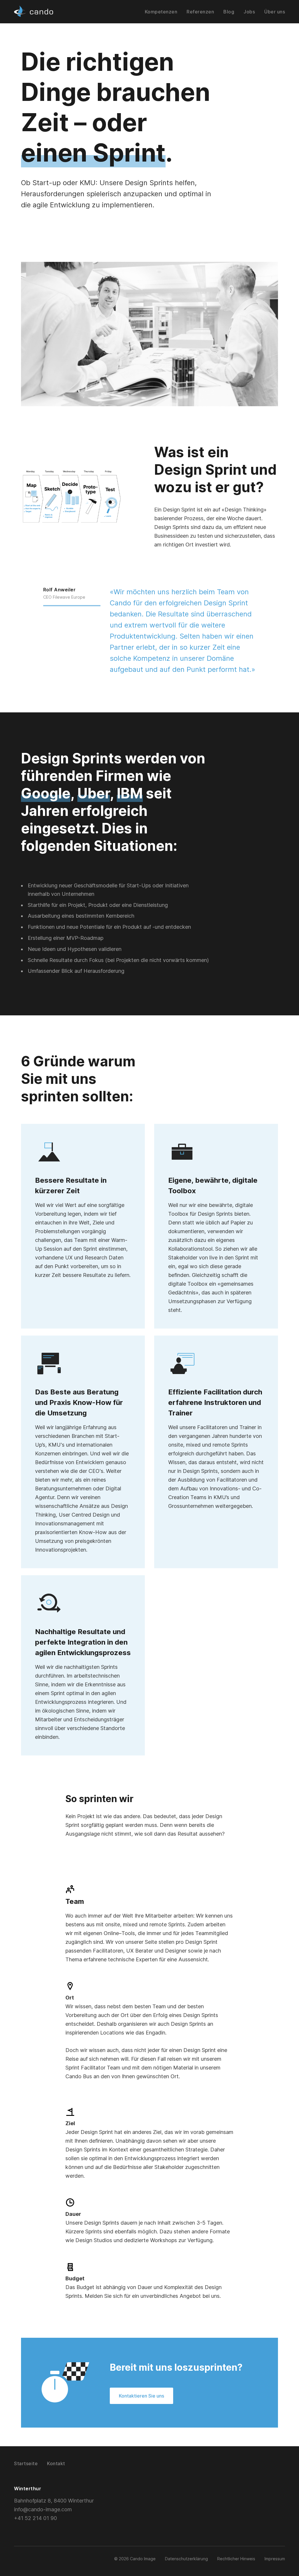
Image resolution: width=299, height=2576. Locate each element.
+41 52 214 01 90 (35, 2518)
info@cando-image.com (43, 2509)
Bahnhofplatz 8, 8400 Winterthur (54, 2501)
